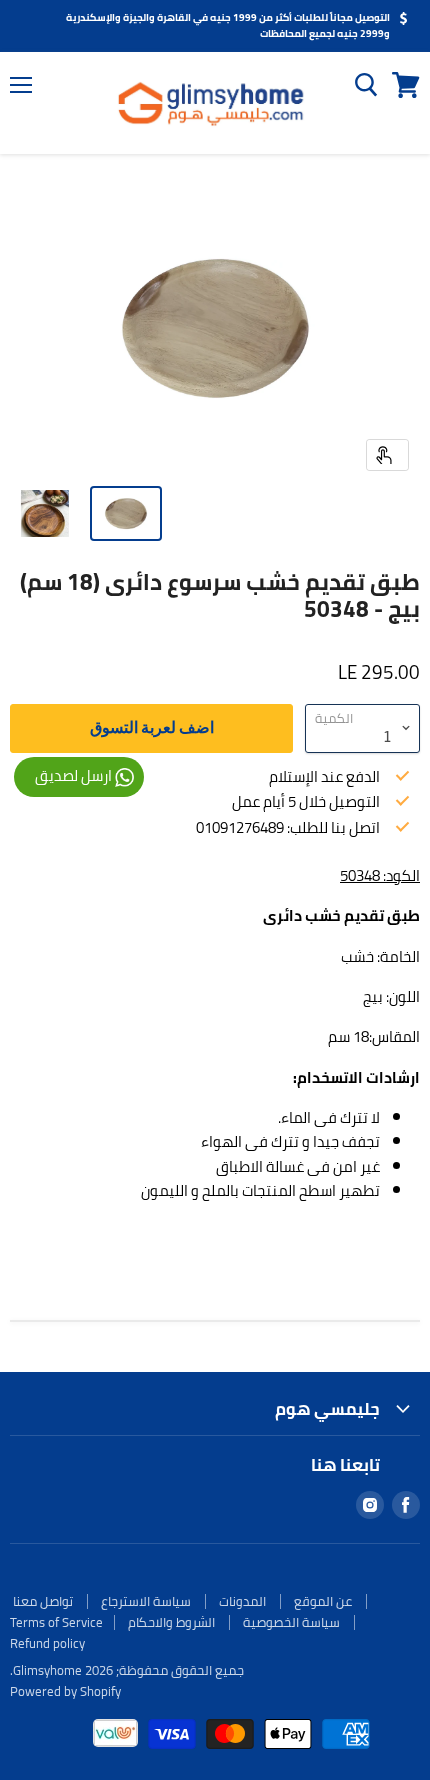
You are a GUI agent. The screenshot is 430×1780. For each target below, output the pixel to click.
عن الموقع (323, 1601)
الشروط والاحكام (171, 1622)
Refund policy (47, 1643)
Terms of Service (56, 1622)
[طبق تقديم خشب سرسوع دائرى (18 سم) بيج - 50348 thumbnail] (126, 513)
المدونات (242, 1601)
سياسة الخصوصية (291, 1622)
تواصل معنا (43, 1601)
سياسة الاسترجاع (146, 1601)
